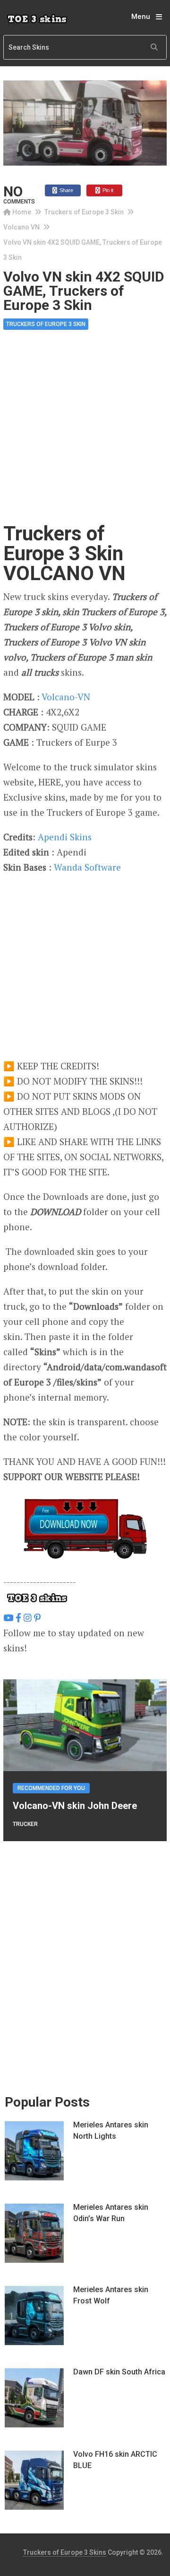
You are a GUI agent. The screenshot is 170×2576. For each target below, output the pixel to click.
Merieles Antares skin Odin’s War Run (111, 2213)
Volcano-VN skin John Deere (75, 1806)
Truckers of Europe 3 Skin (84, 212)
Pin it (107, 190)
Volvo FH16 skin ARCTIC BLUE (115, 2460)
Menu (141, 17)
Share (66, 190)
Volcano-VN (66, 697)
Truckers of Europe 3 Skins (65, 2552)
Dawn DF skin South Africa (119, 2372)
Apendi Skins (65, 837)
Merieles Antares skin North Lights (111, 2130)
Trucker (25, 1824)
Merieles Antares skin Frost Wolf (111, 2295)
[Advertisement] (85, 435)
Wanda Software (87, 867)
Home (22, 212)
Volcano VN (21, 227)
